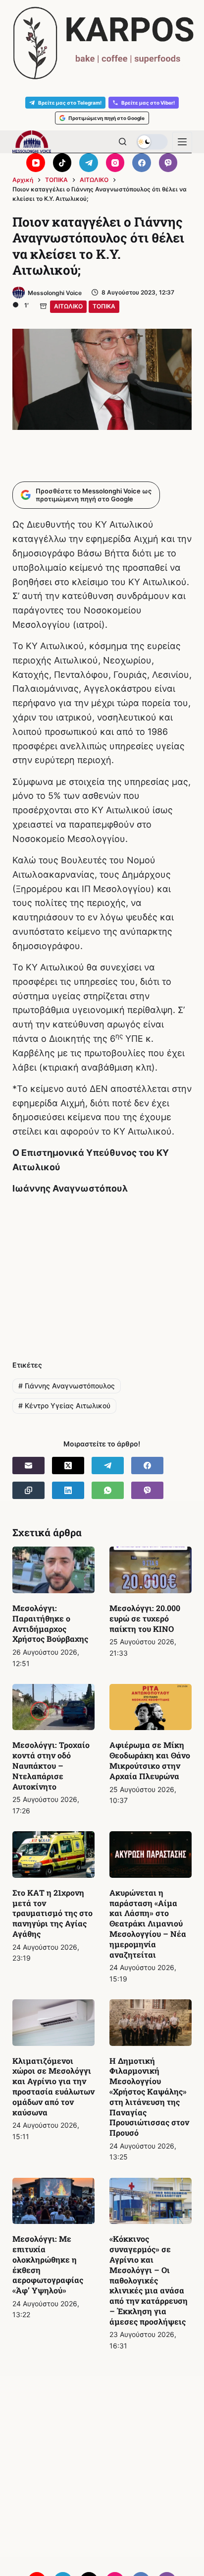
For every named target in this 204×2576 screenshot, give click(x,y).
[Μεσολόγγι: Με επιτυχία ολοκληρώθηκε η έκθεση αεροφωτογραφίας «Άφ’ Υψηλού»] (53, 2201)
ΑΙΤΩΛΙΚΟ (68, 306)
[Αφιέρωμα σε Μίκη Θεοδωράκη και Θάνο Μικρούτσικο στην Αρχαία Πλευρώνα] (151, 1707)
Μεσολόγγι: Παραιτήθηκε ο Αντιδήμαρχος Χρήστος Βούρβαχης (50, 1623)
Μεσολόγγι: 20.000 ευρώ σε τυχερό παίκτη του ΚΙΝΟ (145, 1618)
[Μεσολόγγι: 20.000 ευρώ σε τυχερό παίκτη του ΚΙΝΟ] (151, 1570)
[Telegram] (89, 163)
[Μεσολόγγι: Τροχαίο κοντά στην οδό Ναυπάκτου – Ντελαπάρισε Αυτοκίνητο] (53, 1707)
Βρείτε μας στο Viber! (148, 103)
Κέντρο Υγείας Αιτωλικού (64, 1406)
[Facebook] (142, 163)
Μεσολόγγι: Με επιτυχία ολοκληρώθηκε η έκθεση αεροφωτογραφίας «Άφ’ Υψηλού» (48, 2264)
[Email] (28, 1466)
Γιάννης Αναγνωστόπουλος (67, 1386)
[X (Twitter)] (68, 1466)
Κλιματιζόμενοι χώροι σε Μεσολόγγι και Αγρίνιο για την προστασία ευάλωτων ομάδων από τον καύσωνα (53, 2086)
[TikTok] (62, 163)
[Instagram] (115, 163)
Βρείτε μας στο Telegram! (70, 103)
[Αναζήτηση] (123, 142)
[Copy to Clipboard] (28, 1490)
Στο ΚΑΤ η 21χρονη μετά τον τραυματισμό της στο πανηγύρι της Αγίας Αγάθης (52, 1913)
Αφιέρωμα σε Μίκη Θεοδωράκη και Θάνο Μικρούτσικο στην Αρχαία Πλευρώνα (150, 1760)
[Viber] (168, 163)
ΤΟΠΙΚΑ (104, 306)
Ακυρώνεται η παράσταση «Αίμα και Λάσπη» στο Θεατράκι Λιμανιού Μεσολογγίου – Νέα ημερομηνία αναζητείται (148, 1923)
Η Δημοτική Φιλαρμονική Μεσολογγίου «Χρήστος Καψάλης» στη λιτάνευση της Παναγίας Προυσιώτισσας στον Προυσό (149, 2097)
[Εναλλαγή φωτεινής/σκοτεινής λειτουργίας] (152, 142)
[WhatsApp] (108, 1490)
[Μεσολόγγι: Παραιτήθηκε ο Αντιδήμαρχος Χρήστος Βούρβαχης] (53, 1570)
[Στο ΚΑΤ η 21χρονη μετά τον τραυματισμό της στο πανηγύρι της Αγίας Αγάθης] (53, 1855)
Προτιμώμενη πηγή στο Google (106, 118)
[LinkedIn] (68, 1490)
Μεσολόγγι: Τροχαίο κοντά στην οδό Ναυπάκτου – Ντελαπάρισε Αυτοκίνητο (51, 1765)
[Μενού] (182, 142)
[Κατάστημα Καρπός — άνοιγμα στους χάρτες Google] (102, 43)
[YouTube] (36, 163)
